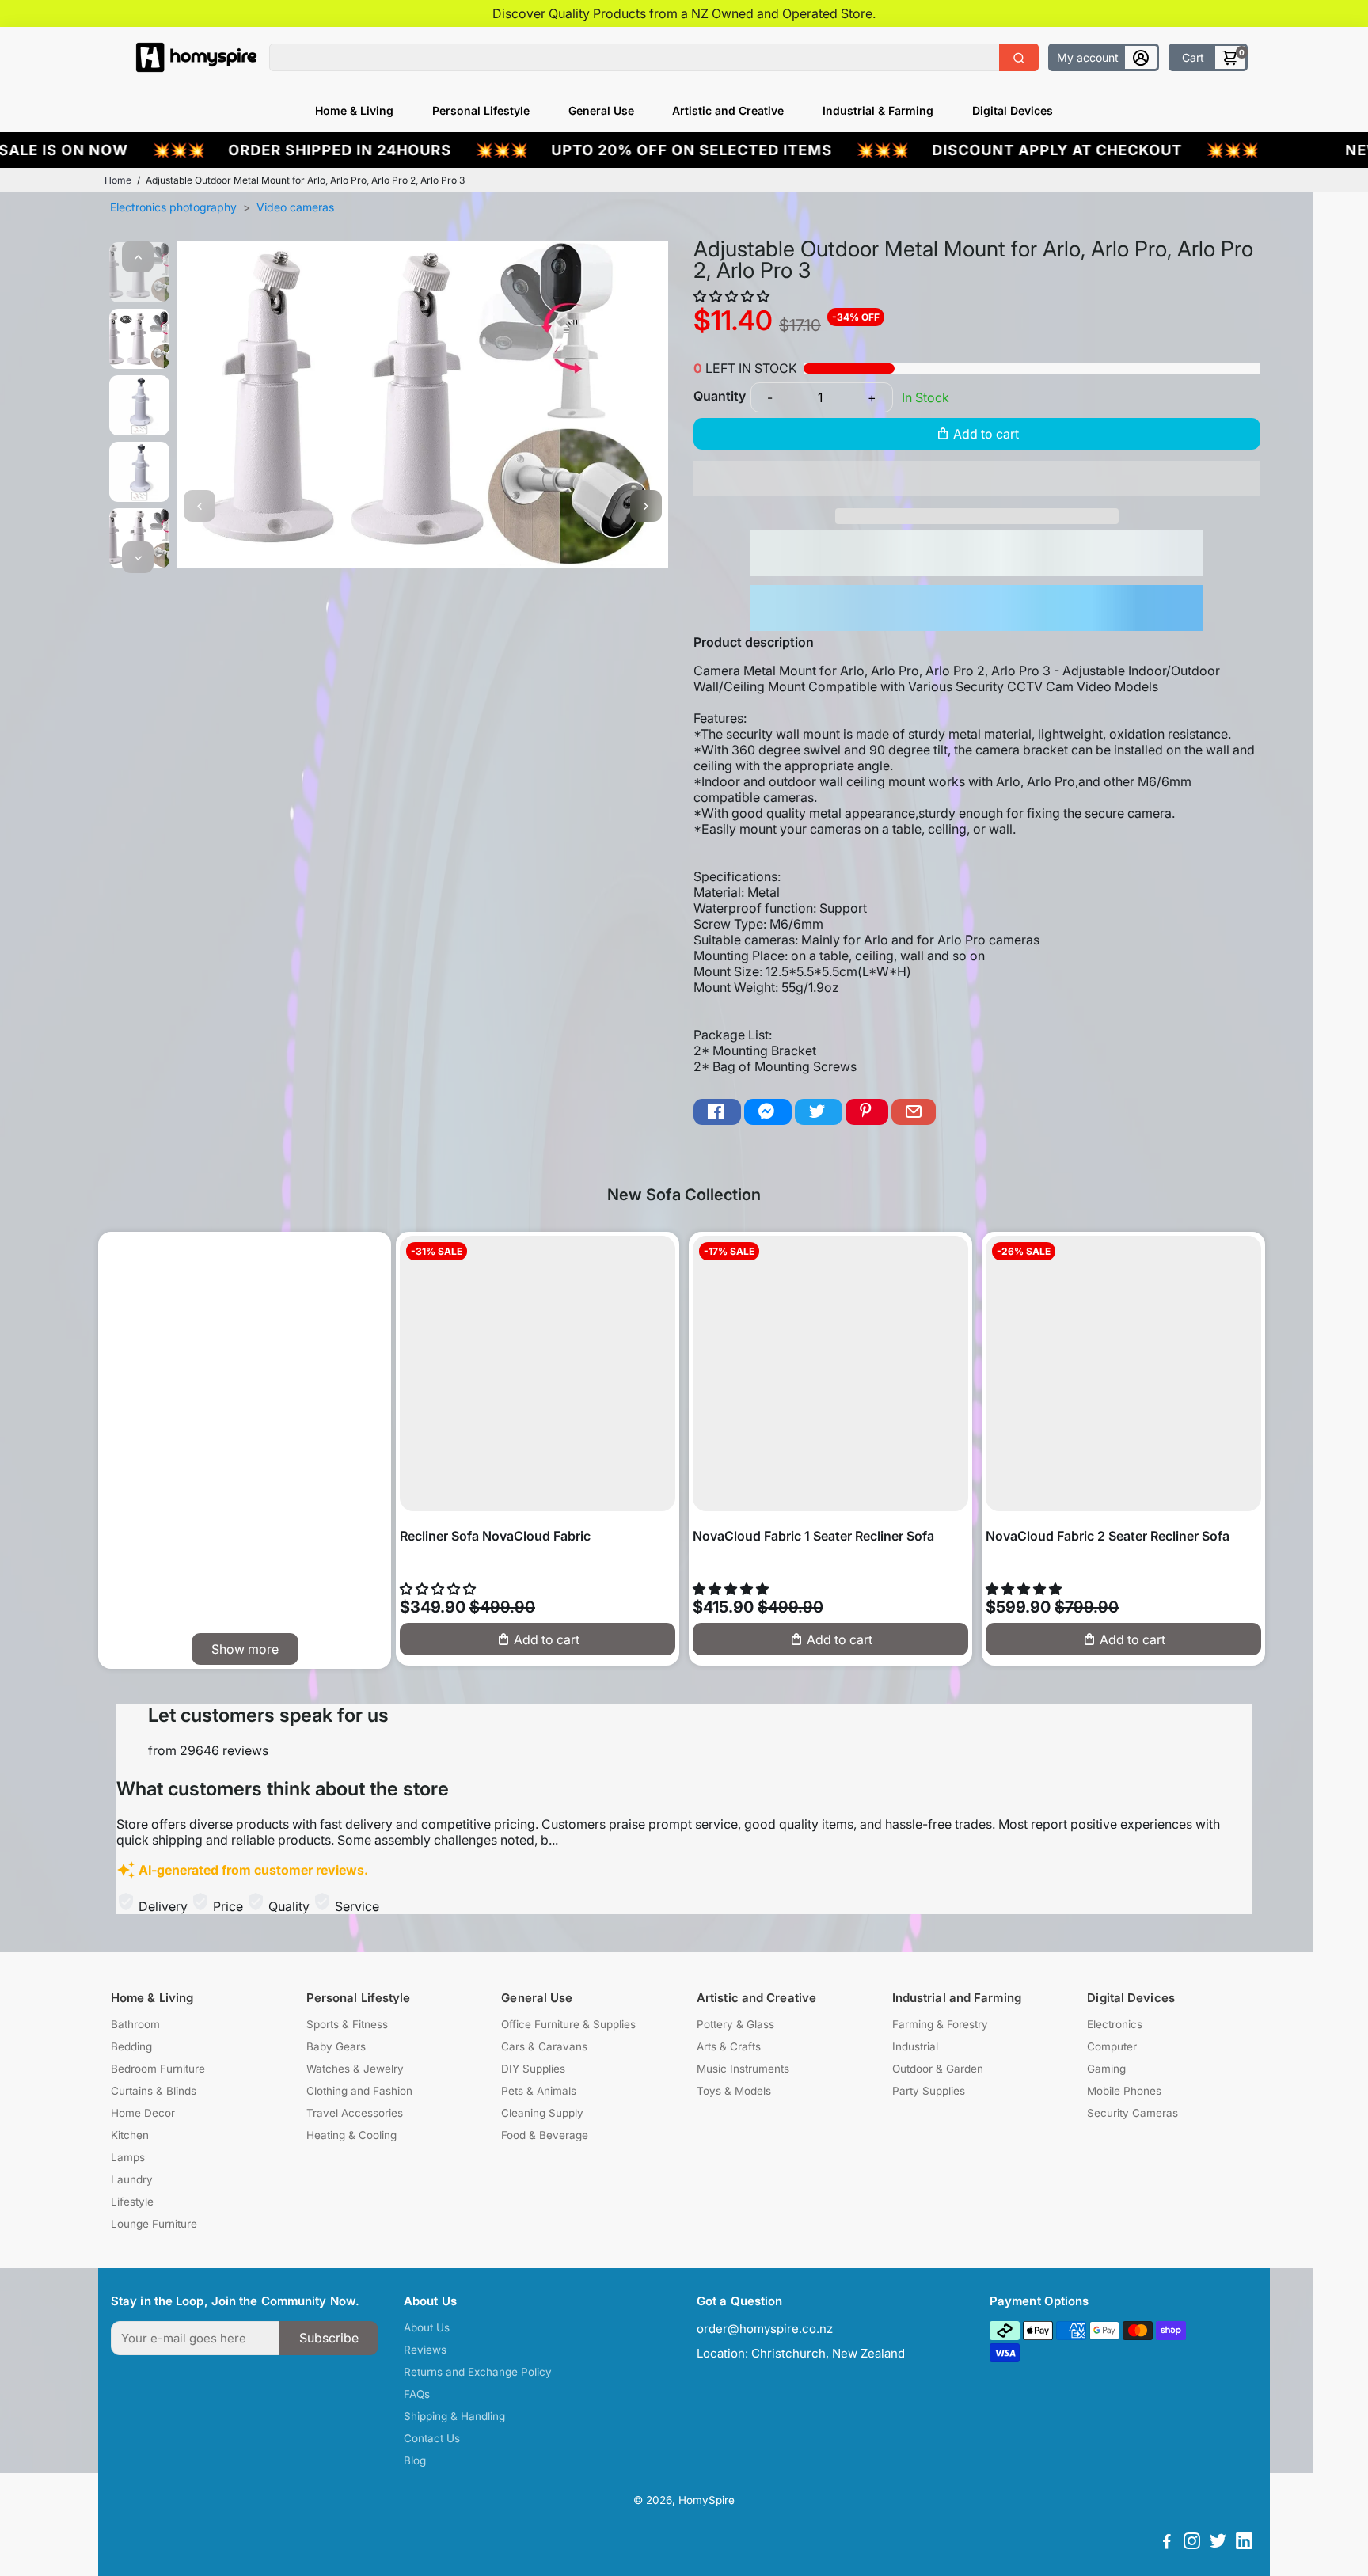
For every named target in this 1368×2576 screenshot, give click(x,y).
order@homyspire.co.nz (765, 2329)
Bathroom (135, 2024)
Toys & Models (734, 2091)
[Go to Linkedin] (1244, 2543)
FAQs (417, 2394)
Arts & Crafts (729, 2046)
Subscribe (329, 2338)
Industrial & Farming (878, 110)
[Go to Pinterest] (867, 1112)
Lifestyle (132, 2202)
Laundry (132, 2179)
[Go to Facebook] (717, 1112)
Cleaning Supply (542, 2113)
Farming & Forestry (940, 2024)
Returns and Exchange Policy (478, 2372)
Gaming (1106, 2069)
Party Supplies (929, 2091)
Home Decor (143, 2113)
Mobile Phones (1124, 2091)
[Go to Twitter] (819, 1112)
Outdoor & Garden (938, 2069)
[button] (733, 296)
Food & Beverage (545, 2135)
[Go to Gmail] (914, 1112)
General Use (601, 110)
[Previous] (138, 256)
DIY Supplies (533, 2069)
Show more (245, 1649)
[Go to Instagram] (1192, 2543)
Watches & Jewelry (355, 2069)
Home (118, 180)
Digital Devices (1013, 110)
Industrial (915, 2046)
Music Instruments (743, 2069)
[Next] (138, 557)
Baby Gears (336, 2046)
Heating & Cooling (351, 2135)
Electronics (1115, 2024)
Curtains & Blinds (154, 2091)
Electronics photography (173, 207)
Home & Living (354, 110)
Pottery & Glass (735, 2024)
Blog (415, 2460)
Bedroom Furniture (158, 2069)
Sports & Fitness (347, 2024)
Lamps (128, 2157)
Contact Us (432, 2438)
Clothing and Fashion (359, 2091)
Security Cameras (1132, 2113)
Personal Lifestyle (481, 110)
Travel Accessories (355, 2113)
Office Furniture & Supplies (568, 2024)
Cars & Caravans (544, 2046)
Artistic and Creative (728, 110)
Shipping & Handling (454, 2416)
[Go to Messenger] (768, 1112)
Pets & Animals (539, 2091)
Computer (1112, 2046)
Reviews (425, 2350)
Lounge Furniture (154, 2224)
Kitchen (130, 2135)
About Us (427, 2327)
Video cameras (295, 207)
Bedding (131, 2046)
